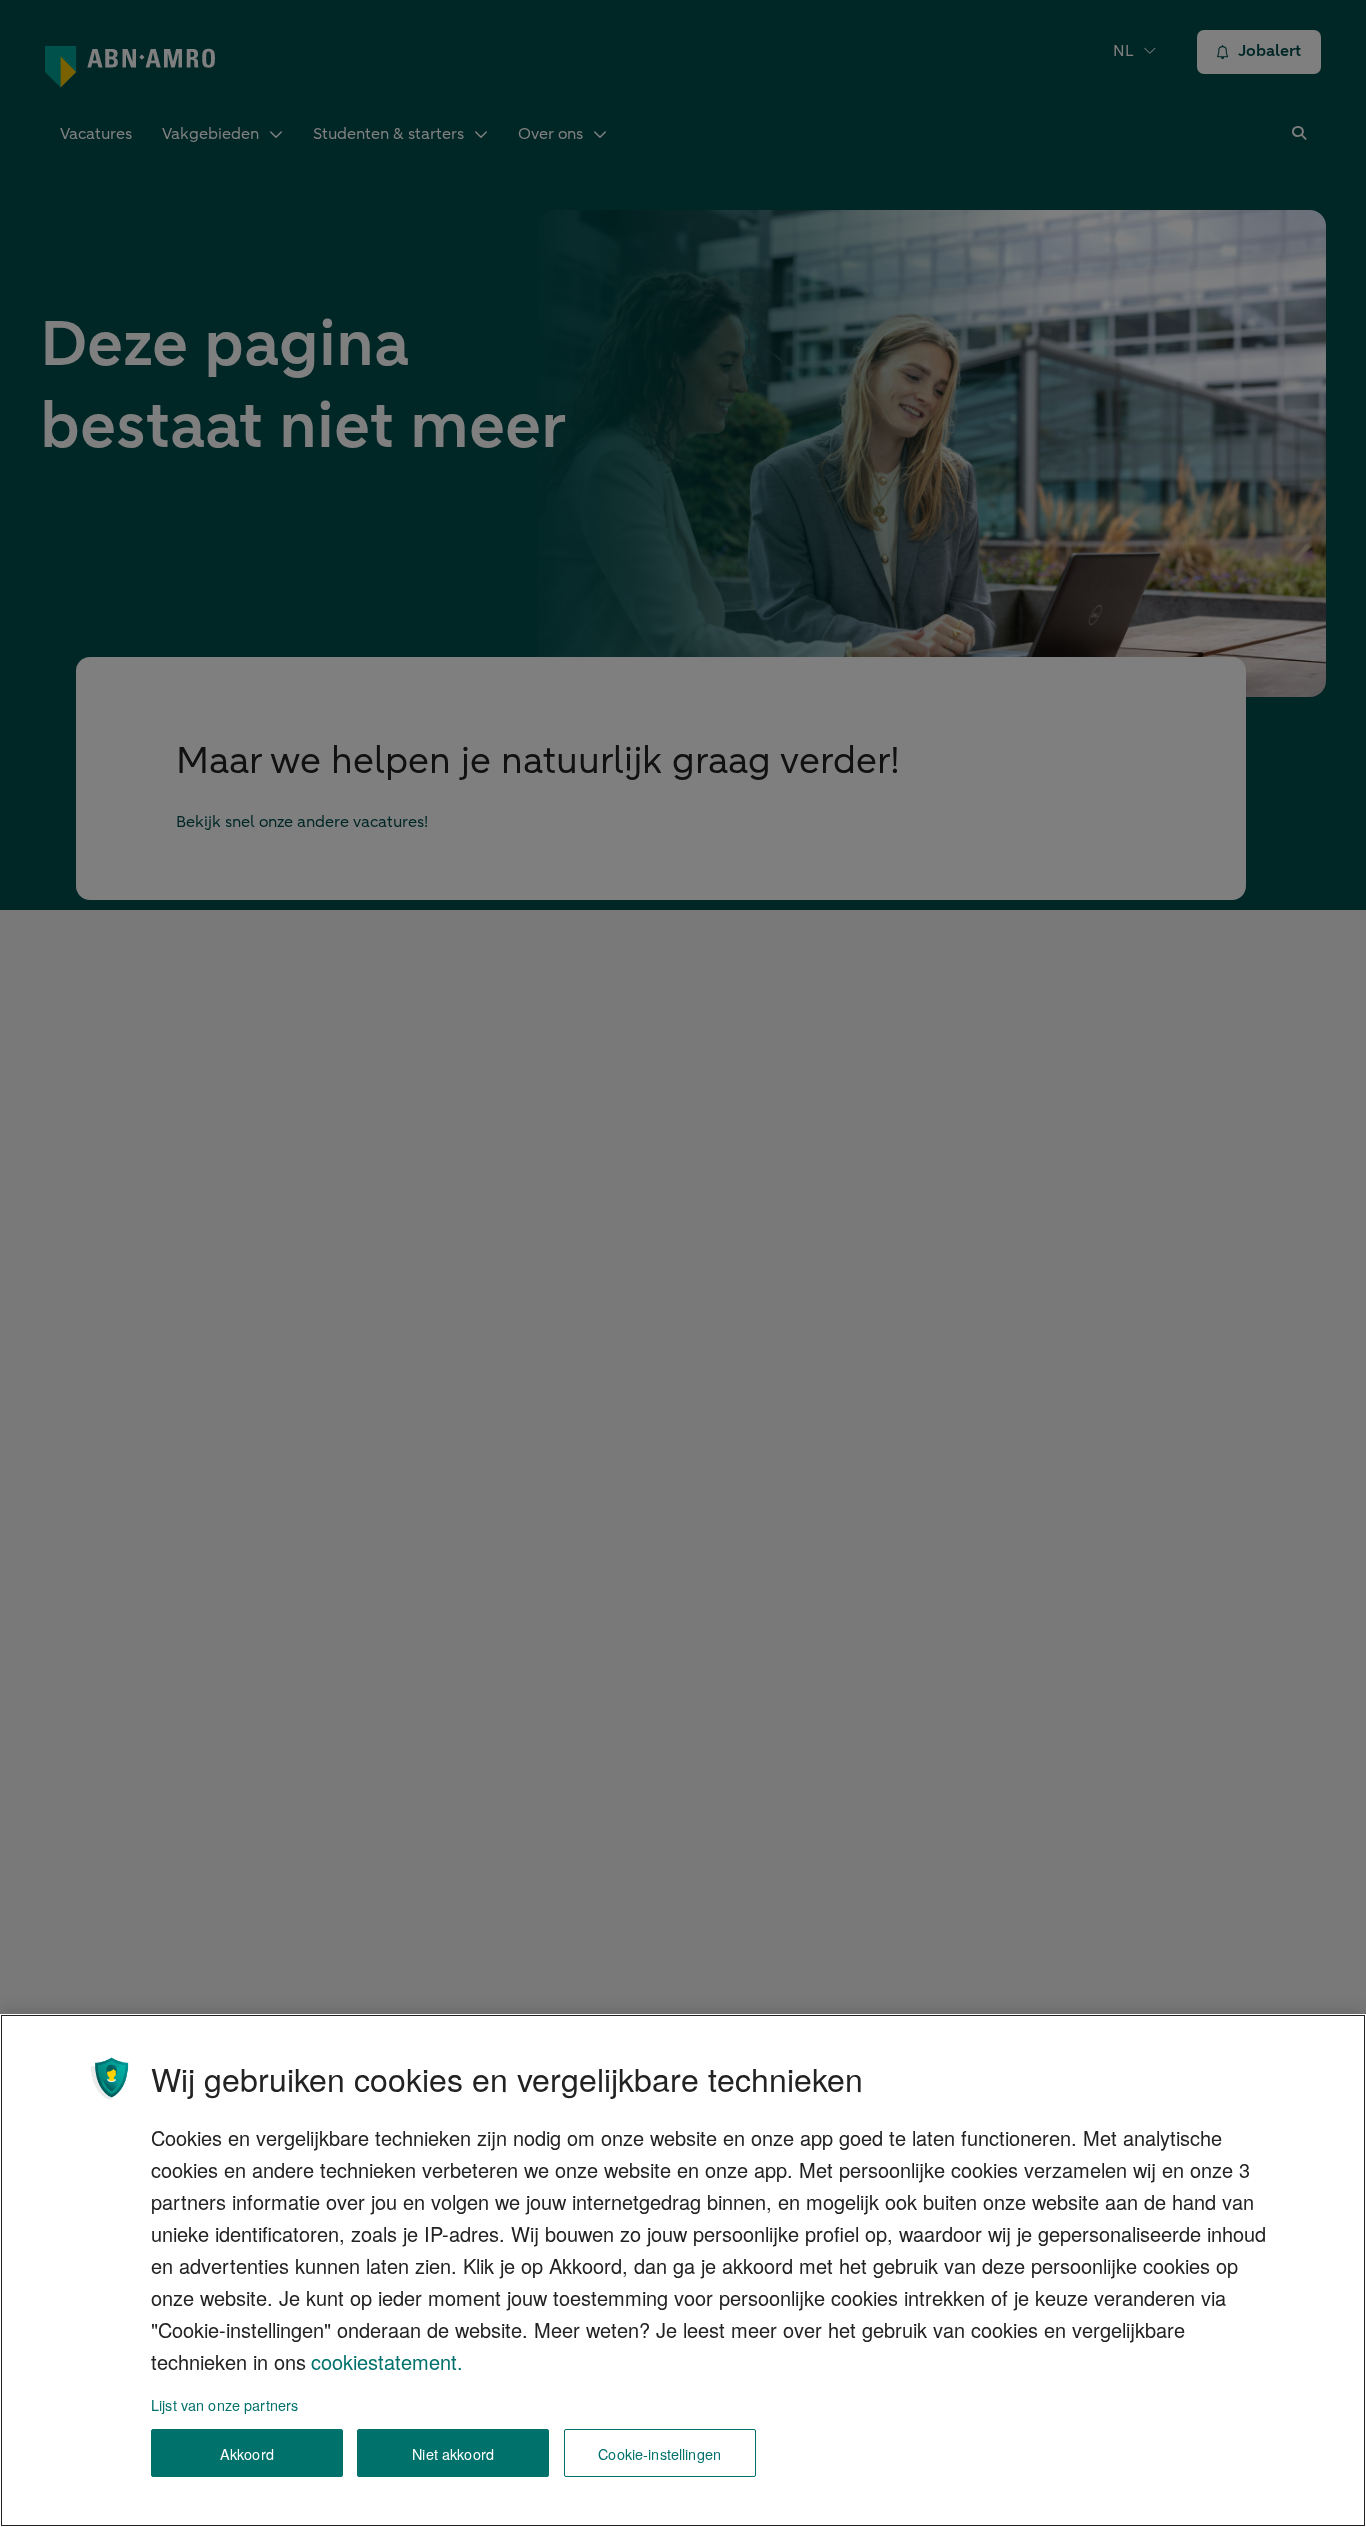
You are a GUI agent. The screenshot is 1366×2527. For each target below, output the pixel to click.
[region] (683, 2270)
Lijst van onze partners (224, 2404)
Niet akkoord (453, 2453)
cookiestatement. (387, 2361)
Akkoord (247, 2453)
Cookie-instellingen (659, 2453)
